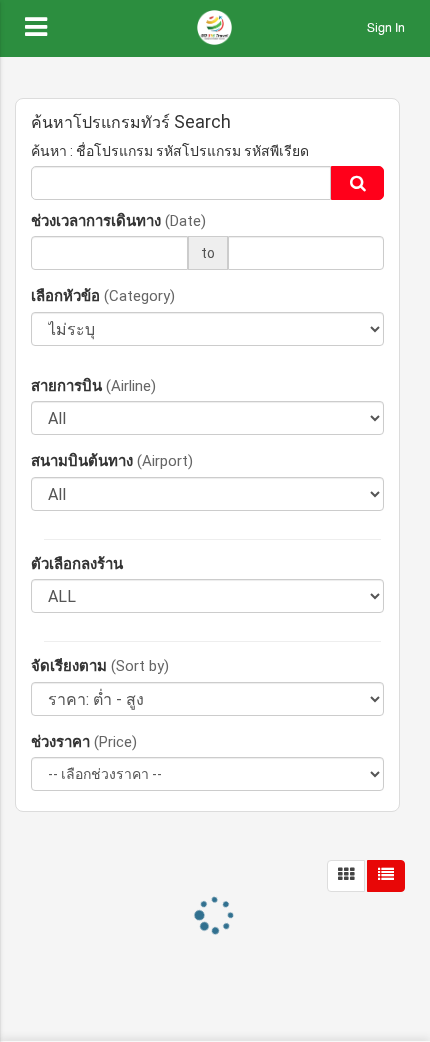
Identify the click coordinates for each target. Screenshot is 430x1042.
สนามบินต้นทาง (112, 460)
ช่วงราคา (84, 741)
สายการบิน (93, 385)
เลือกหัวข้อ (103, 295)
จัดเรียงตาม (100, 665)
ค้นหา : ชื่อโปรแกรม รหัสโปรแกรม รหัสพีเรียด (170, 151)
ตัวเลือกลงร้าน (77, 563)
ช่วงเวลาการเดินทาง (118, 220)
